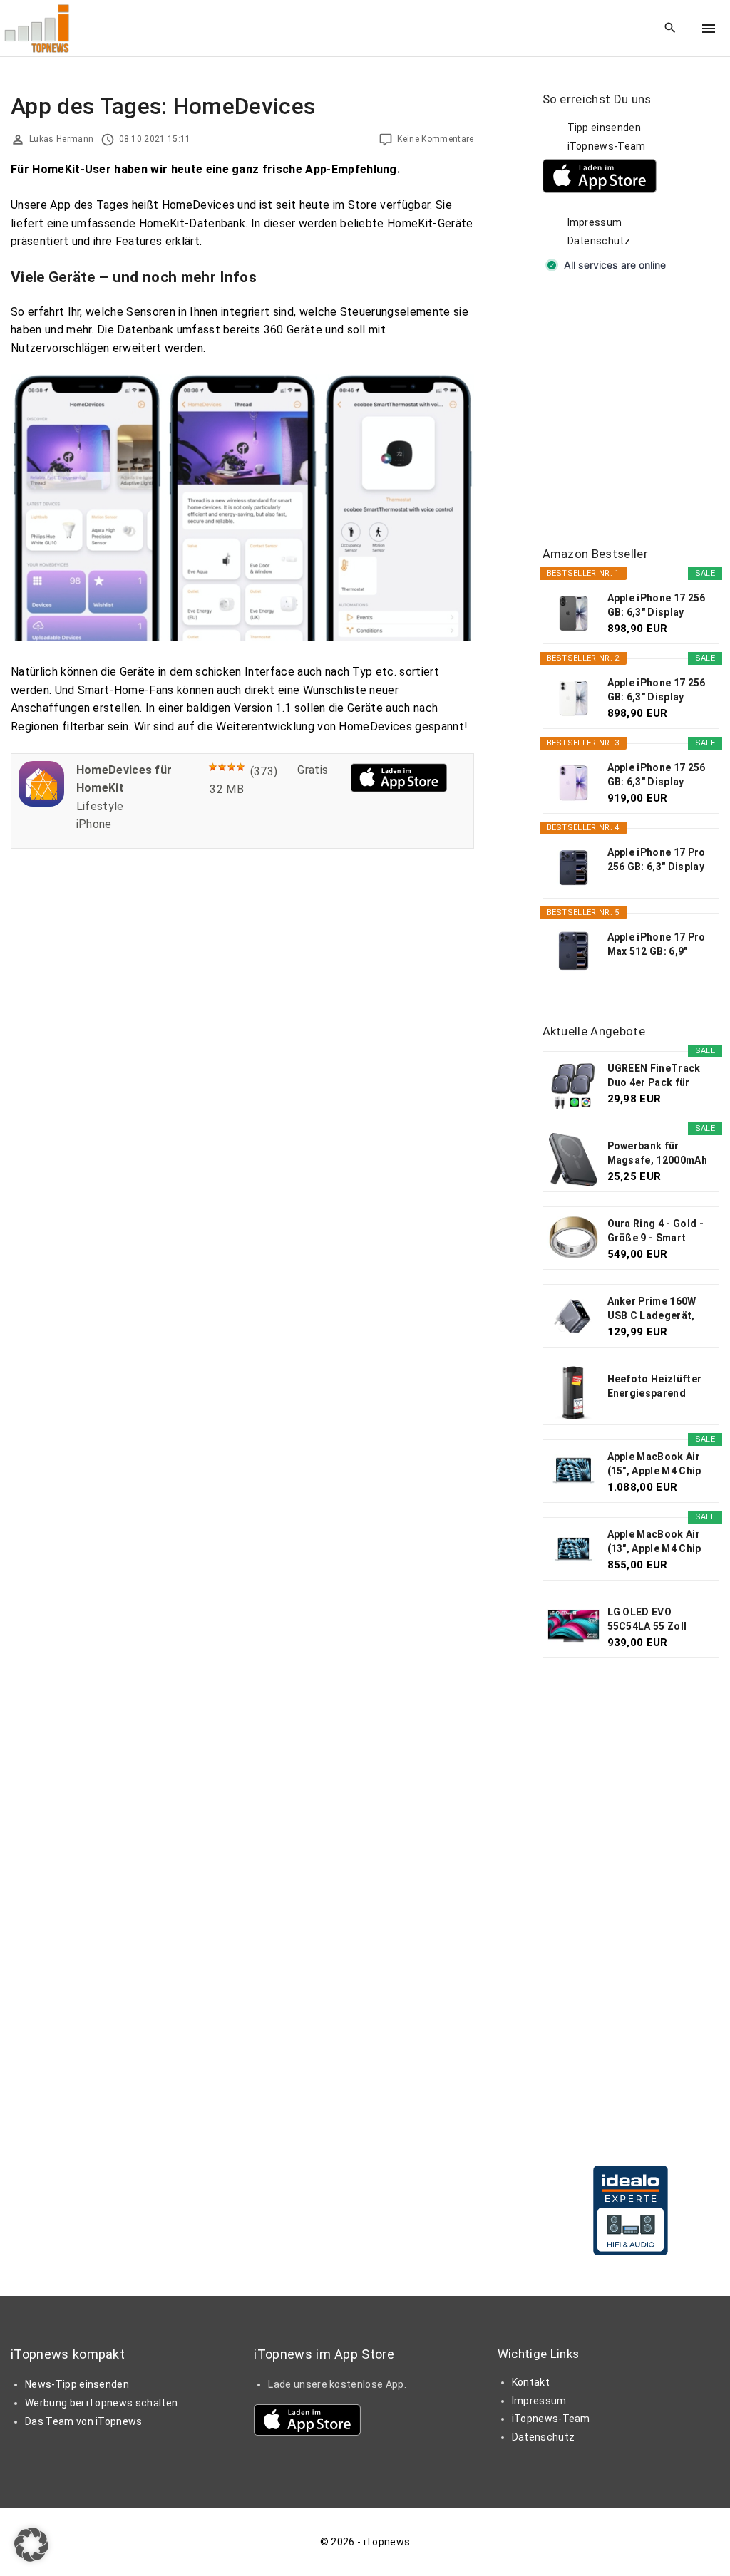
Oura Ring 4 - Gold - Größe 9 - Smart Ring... (656, 1231)
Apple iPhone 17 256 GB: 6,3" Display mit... (657, 606)
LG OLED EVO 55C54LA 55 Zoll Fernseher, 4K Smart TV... (658, 1620)
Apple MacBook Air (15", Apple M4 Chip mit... (654, 1464)
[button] (31, 2545)
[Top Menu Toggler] (709, 29)
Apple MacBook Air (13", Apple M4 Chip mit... (654, 1542)
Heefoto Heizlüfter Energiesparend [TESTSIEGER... (655, 1387)
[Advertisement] (636, 410)
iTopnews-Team (607, 146)
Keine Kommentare (435, 139)
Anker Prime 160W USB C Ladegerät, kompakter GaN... (652, 1309)
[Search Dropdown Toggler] (670, 29)
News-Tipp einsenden (77, 2384)
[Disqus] (242, 1040)
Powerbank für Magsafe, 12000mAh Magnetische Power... (657, 1154)
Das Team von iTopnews (84, 2421)
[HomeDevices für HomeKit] (41, 803)
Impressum (595, 222)
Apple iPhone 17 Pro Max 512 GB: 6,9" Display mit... (657, 945)
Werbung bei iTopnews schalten (101, 2403)
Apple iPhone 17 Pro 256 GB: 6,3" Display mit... (657, 860)
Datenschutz (599, 241)
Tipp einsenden (604, 128)
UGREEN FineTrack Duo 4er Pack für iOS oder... (654, 1076)
